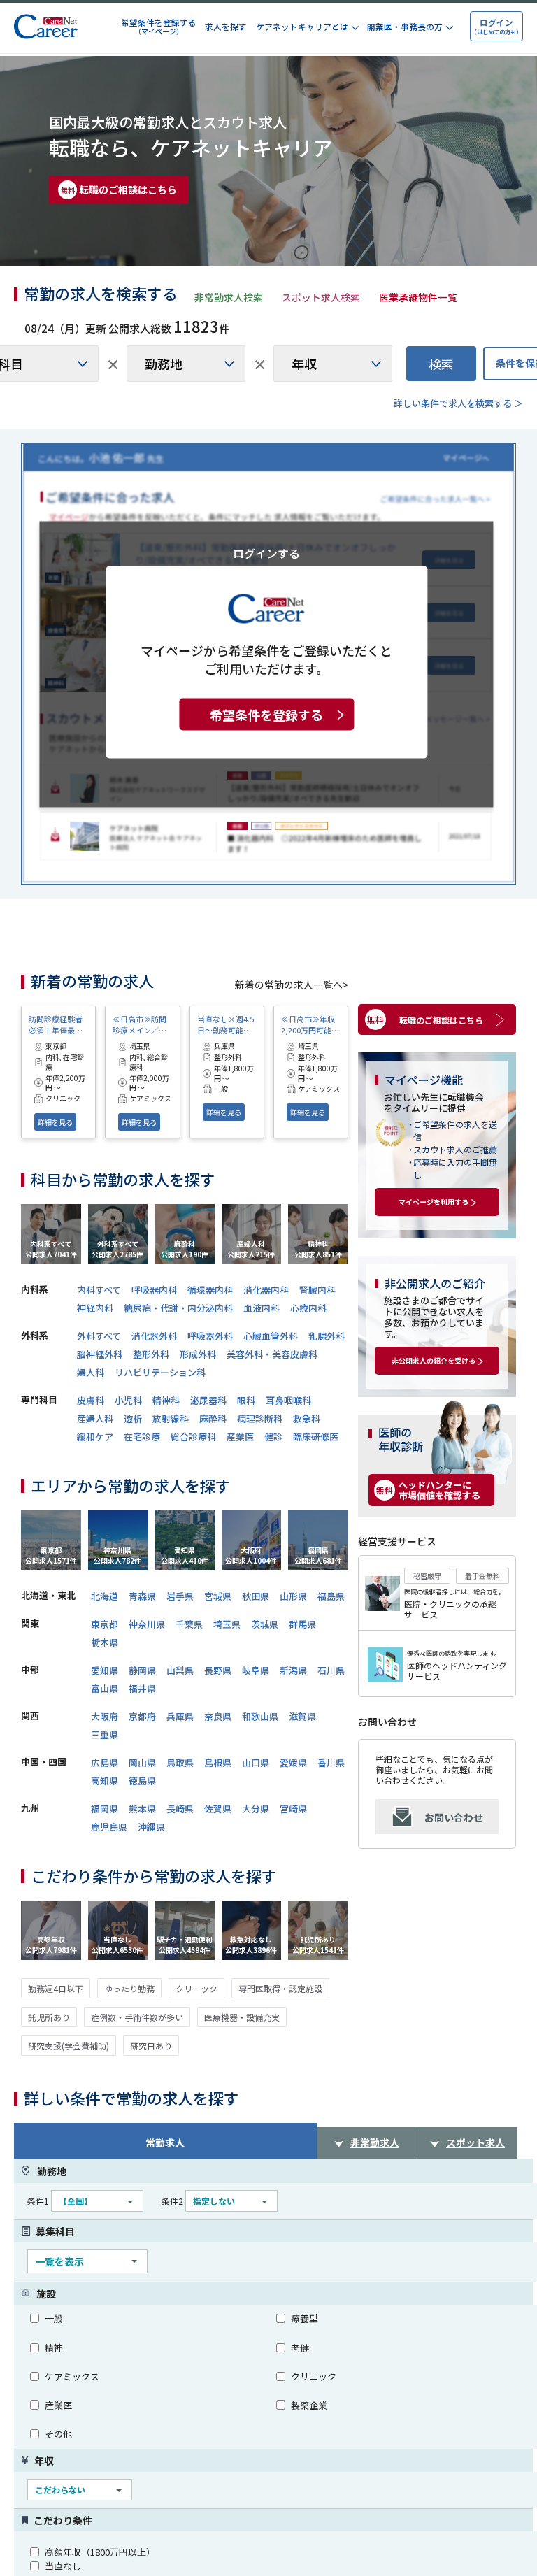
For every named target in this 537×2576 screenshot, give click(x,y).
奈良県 (218, 1716)
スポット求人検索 (321, 297)
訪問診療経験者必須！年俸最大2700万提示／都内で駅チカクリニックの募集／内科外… (58, 1024)
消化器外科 (154, 1336)
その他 (58, 2434)
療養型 (305, 2318)
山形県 (293, 1596)
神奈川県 (147, 1624)
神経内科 (95, 1308)
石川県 (331, 1670)
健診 (273, 1437)
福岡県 (105, 1809)
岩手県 (180, 1596)
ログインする (266, 552)
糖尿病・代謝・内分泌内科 (178, 1308)
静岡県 (142, 1670)
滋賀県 (302, 1716)
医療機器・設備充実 (242, 2017)
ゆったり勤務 (129, 1988)
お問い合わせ (454, 1817)
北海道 (105, 1596)
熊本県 (142, 1809)
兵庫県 (180, 1716)
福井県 (142, 1688)
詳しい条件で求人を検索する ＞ (458, 403)
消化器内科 (266, 1290)
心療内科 (308, 1308)
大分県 (256, 1809)
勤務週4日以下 (56, 1988)
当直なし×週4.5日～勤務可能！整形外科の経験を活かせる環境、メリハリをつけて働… (225, 1024)
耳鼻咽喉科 (288, 1400)
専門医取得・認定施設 (280, 1988)
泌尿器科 (208, 1400)
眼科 (246, 1400)
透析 (133, 1418)
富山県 (105, 1688)
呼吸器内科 (154, 1290)
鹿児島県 (109, 1827)
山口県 (256, 1762)
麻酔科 (213, 1418)
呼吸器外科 (210, 1336)
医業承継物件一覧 (418, 297)
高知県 (105, 1781)
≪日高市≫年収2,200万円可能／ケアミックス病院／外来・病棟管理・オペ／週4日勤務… (310, 1024)
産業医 (240, 1437)
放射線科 (171, 1418)
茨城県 (265, 1624)
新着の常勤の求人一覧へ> (292, 985)
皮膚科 (91, 1400)
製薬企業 (309, 2405)
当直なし (63, 2566)
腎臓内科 (317, 1290)
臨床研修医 (316, 1437)
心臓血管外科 (271, 1336)
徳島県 (142, 1781)
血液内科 (262, 1308)
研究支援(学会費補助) (69, 2046)
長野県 (218, 1670)
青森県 (142, 1596)
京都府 (142, 1716)
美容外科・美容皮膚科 (272, 1354)
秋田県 (256, 1596)
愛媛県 (293, 1762)
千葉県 (189, 1624)
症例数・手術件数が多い (137, 2017)
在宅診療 (142, 1437)
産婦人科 (95, 1418)
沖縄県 (151, 1827)
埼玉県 (227, 1624)
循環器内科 (210, 1290)
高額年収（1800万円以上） (100, 2552)
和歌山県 (260, 1716)
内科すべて (99, 1290)
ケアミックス (72, 2376)
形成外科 (198, 1354)
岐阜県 (256, 1670)
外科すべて (99, 1336)
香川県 (331, 1762)
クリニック (196, 1988)
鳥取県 (180, 1762)
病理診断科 (260, 1418)
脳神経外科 (100, 1354)
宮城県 (218, 1596)
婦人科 (91, 1372)
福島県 (331, 1596)
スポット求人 (475, 2142)
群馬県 (302, 1624)
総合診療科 (193, 1437)
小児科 (128, 1400)
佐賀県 (218, 1809)
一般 (54, 2318)
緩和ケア (95, 1437)
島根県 (218, 1762)
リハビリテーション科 (160, 1372)
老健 (300, 2348)
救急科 (307, 1418)
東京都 (105, 1624)
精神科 (166, 1400)
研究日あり (151, 2046)
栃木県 (105, 1642)
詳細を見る (55, 1122)
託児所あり (49, 2017)
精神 (54, 2348)
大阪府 (105, 1716)
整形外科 (151, 1354)
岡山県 (142, 1762)
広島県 (105, 1762)
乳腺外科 (327, 1336)
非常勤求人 (375, 2142)
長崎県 (180, 1809)
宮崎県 (293, 1809)
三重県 (105, 1734)
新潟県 (293, 1670)
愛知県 (105, 1670)
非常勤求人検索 (229, 297)
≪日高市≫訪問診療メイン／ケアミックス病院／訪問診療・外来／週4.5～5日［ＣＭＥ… (139, 1024)
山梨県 (180, 1670)
